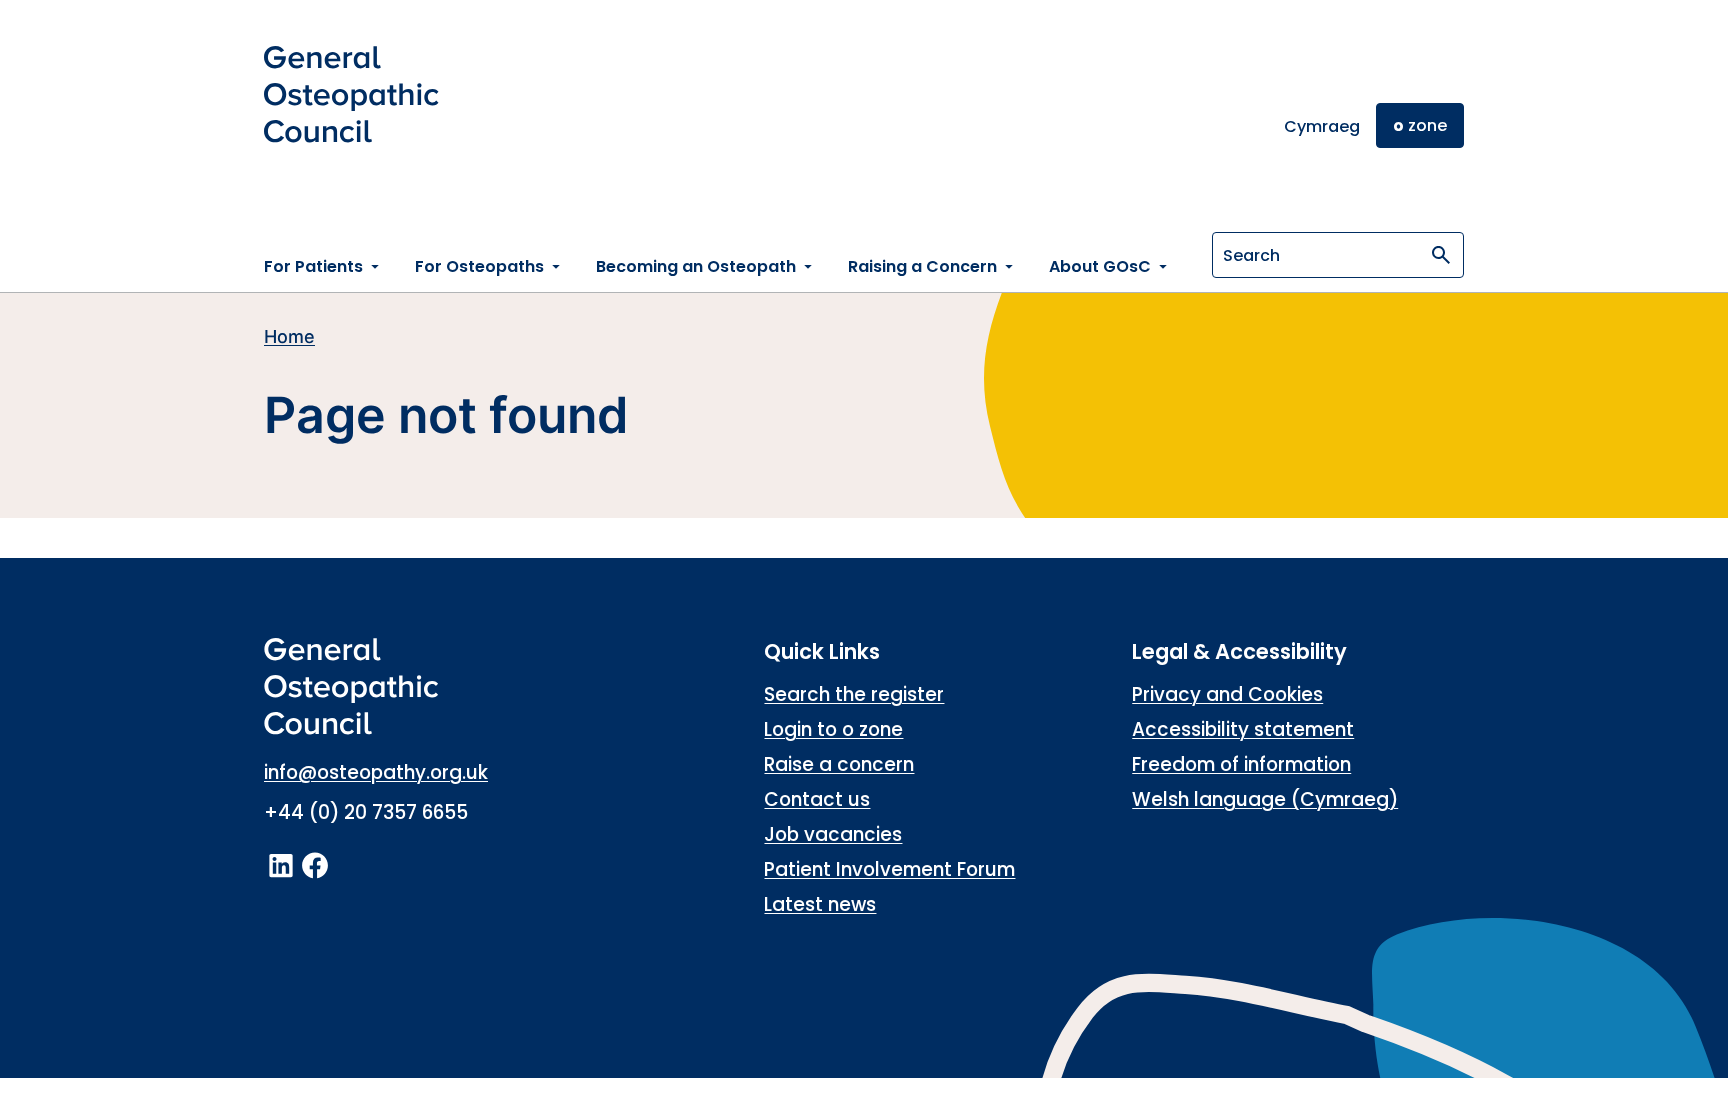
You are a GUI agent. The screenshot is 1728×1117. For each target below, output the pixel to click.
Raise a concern (839, 764)
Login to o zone (833, 729)
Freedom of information (1241, 764)
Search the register (854, 694)
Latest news (820, 904)
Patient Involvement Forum (889, 869)
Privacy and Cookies (1227, 694)
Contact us (817, 799)
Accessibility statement (1243, 729)
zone (1420, 125)
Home (289, 336)
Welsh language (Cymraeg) (1265, 799)
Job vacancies (833, 834)
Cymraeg (1322, 126)
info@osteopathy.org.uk (376, 772)
